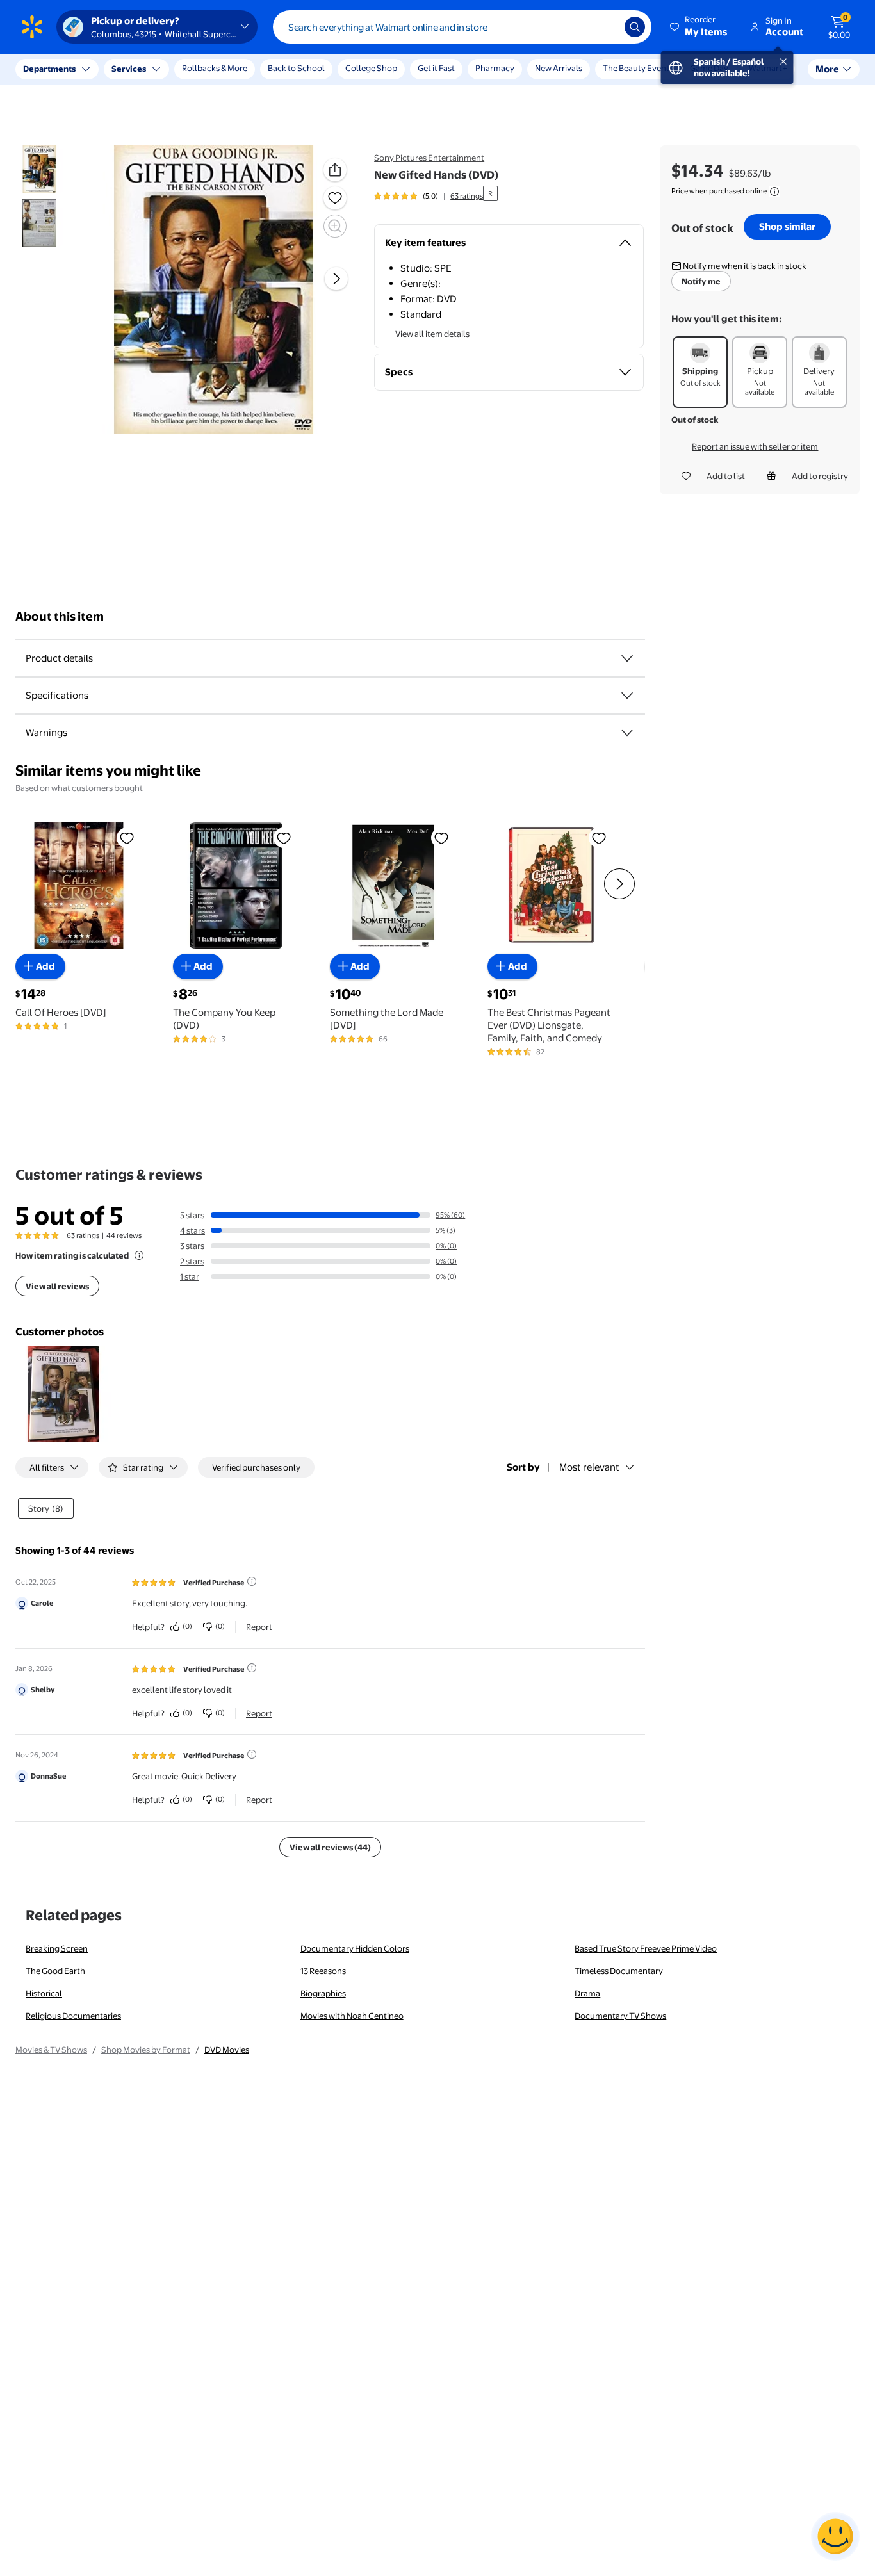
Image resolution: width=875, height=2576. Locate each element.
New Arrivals (559, 68)
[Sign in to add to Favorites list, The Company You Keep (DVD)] (284, 838)
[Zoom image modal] (335, 226)
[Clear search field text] (605, 27)
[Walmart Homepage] (32, 27)
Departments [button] (49, 69)
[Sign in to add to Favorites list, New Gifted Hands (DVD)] (335, 198)
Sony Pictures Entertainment (429, 158)
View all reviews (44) (330, 1847)
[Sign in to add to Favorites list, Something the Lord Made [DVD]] (441, 838)
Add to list (726, 476)
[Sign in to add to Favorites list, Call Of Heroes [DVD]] (127, 838)
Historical (44, 1993)
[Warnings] (627, 733)
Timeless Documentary (619, 1971)
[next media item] (336, 279)
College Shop (371, 68)
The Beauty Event (636, 68)
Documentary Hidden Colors (355, 1948)
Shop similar (787, 226)
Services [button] (129, 69)
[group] (429, 196)
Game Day (709, 68)
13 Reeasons (323, 1971)
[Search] (635, 27)
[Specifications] (627, 696)
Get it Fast (436, 68)
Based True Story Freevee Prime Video (646, 1948)
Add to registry (820, 476)
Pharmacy (495, 68)
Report (259, 1627)
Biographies (323, 1993)
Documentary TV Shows (620, 2016)
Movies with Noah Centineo (352, 2016)
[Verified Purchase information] (252, 1581)
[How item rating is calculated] (139, 1255)
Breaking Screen (57, 1948)
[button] (699, 27)
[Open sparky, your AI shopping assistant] (835, 2536)
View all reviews (57, 1286)
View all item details (432, 334)
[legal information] (774, 192)
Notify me (701, 281)
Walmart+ (768, 68)
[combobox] (462, 27)
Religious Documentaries (73, 2016)
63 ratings (467, 196)
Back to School (296, 68)
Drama (587, 1993)
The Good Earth (55, 1971)
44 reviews (124, 1235)
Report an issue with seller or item (755, 446)
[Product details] (627, 658)
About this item (60, 616)
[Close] (237, 69)
